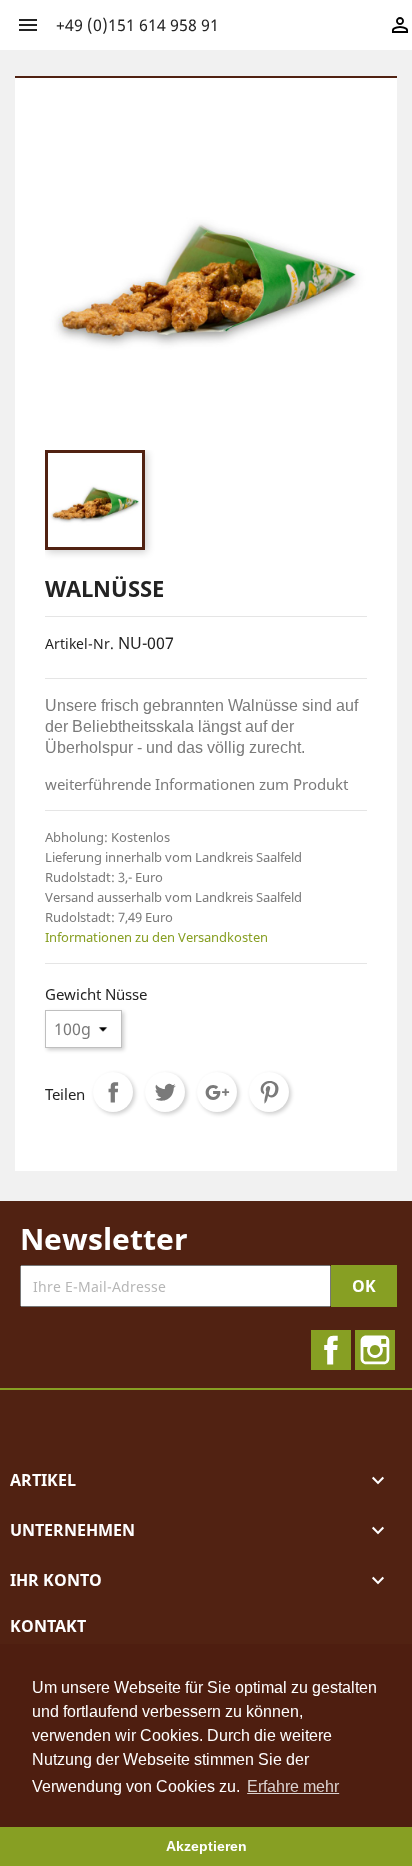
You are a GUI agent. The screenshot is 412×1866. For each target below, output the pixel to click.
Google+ (217, 1092)
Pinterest (269, 1092)
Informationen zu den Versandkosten (156, 937)
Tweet (165, 1092)
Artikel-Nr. (79, 643)
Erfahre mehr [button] (293, 1786)
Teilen (113, 1092)
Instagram (375, 1350)
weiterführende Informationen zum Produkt (196, 784)
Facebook (331, 1350)
